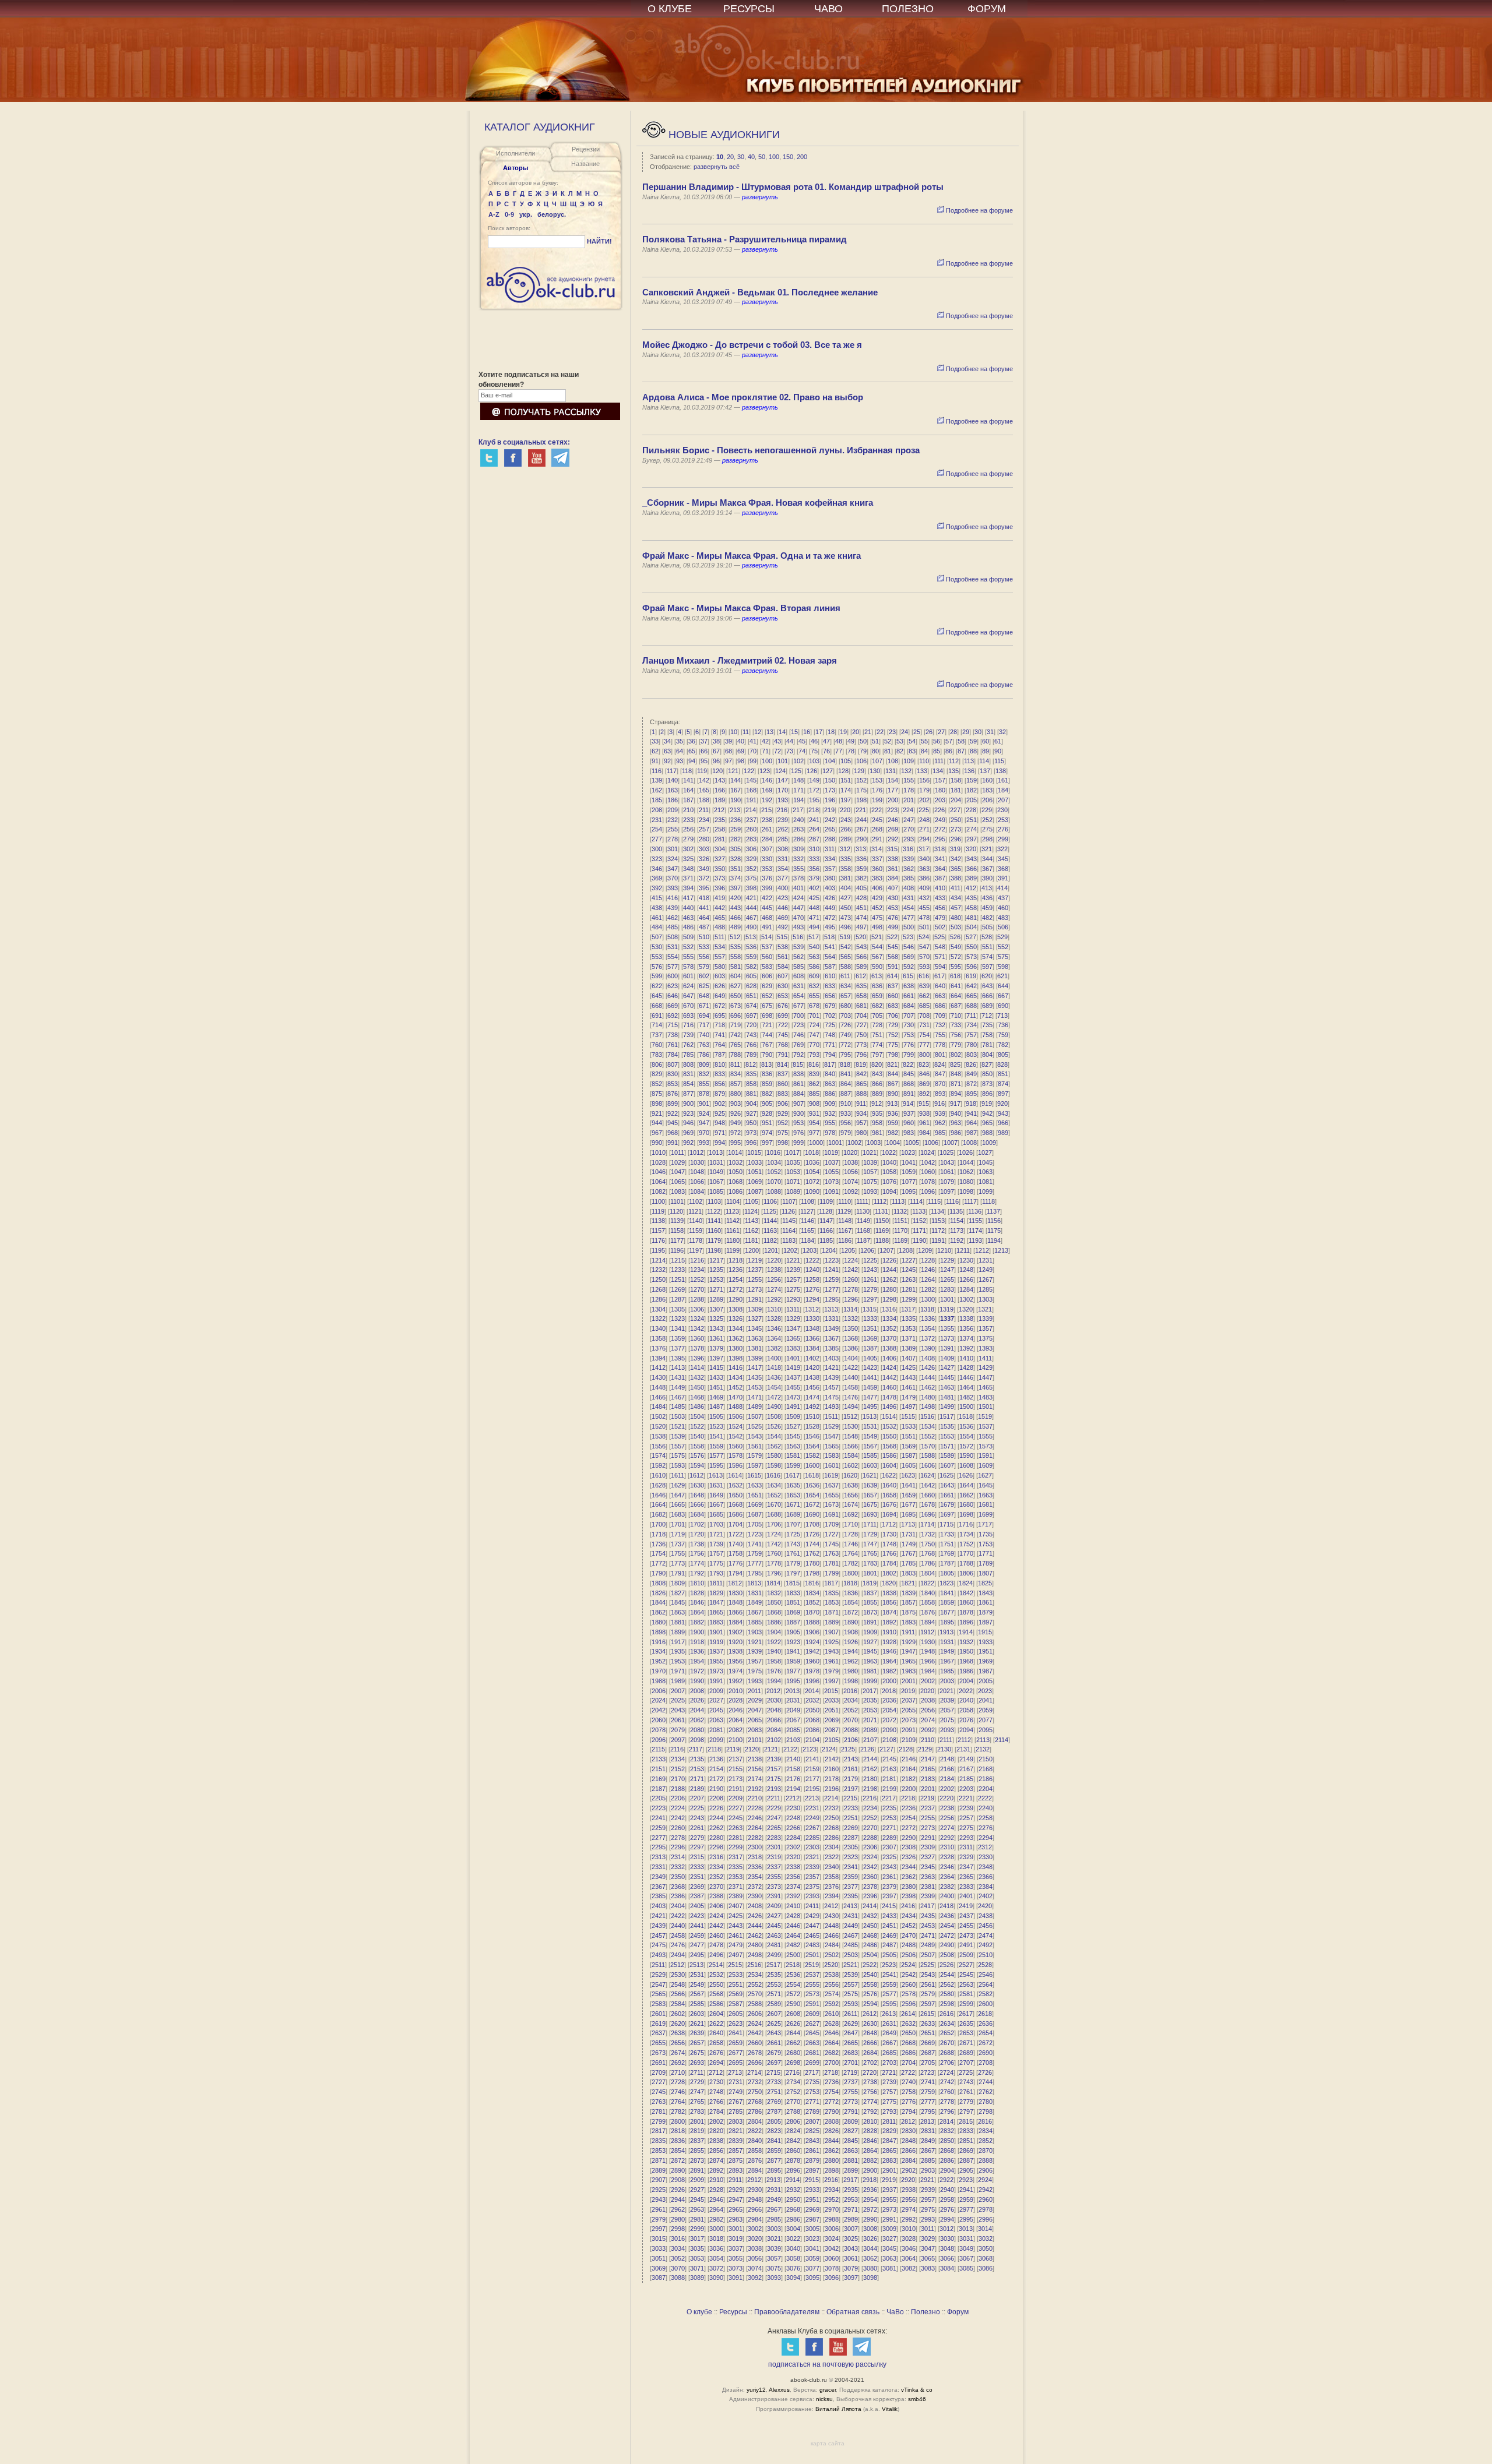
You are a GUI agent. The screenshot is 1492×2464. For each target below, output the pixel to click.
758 (987, 1035)
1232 (659, 1270)
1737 (678, 1544)
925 (720, 1113)
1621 (870, 1475)
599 (657, 976)
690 (1003, 1006)
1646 (659, 1495)
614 (892, 976)
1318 (927, 1309)
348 (688, 869)
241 (814, 820)
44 (790, 741)
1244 (889, 1270)
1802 (889, 1573)
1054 (812, 1172)
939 (940, 1113)
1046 (659, 1172)
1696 (928, 1514)
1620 (850, 1475)
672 (720, 1006)
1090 (812, 1192)
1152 (919, 1221)
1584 (851, 1455)
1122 (714, 1211)
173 (830, 790)
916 (939, 1104)
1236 (736, 1270)
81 (888, 751)
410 (940, 888)
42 (765, 741)
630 (783, 986)
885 (814, 1094)
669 (673, 1006)
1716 (966, 1524)
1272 (736, 1289)
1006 (931, 1143)
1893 (909, 1622)
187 (688, 800)
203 (940, 800)
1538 (659, 1436)
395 (704, 888)
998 (783, 1143)
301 (673, 849)
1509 (793, 1416)
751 (877, 1035)
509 (688, 937)
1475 (832, 1397)
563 (814, 957)
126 (812, 771)
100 (774, 157)
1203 (810, 1250)
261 (767, 829)
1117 (970, 1201)
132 (906, 771)
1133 (919, 1211)
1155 (975, 1221)
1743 (793, 1544)
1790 (659, 1573)
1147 (826, 1221)
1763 (832, 1553)
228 (971, 810)
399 (767, 888)
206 (987, 800)
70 (753, 751)
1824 (966, 1583)
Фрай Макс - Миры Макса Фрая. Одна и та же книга (752, 556)
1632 (736, 1485)
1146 (807, 1221)
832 (704, 1074)
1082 (659, 1192)
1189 (901, 1240)
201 (909, 800)
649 (720, 996)
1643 (947, 1485)
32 (1002, 732)
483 (1003, 918)
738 (673, 1035)
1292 (774, 1299)
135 (953, 771)
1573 (986, 1446)
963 (956, 1123)
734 (972, 1025)
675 (767, 1006)
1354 (928, 1328)
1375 (986, 1338)
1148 (845, 1221)
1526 (774, 1426)
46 (814, 741)
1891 (870, 1622)
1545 (793, 1436)
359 (861, 869)
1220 (774, 1260)
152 (861, 780)
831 (688, 1074)
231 (657, 820)
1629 (678, 1485)
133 (922, 771)
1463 (947, 1387)
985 (940, 1133)
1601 (832, 1465)
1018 (812, 1152)
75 (814, 751)
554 (673, 957)
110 (924, 761)
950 (751, 1123)
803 (972, 1055)
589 (861, 967)
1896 (966, 1622)
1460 (889, 1387)
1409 (947, 1358)
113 (969, 761)
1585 (870, 1455)
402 (814, 888)
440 (688, 908)
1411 (985, 1358)
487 (704, 927)
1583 (832, 1455)
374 (736, 878)
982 (893, 1133)
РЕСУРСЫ (749, 9)
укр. (526, 214)
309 (798, 849)
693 (688, 1016)
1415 (716, 1367)
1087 (755, 1192)
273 (956, 829)
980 (861, 1133)
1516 (927, 1416)
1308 (736, 1309)
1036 (812, 1162)
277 (657, 839)
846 (924, 1074)
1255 (755, 1279)
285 (783, 839)
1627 (985, 1475)
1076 (889, 1182)
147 (783, 780)
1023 (908, 1152)
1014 (735, 1152)
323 (657, 859)
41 (753, 741)
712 (987, 1016)
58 (961, 741)
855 (704, 1084)
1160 (714, 1231)
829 (657, 1074)
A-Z (494, 214)
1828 (697, 1593)
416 (673, 898)
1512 (850, 1416)
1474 (812, 1397)
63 (667, 751)
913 (892, 1104)
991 (673, 1143)
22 (880, 732)
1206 (867, 1250)
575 (1003, 957)
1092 (851, 1192)
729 (893, 1025)
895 (972, 1094)
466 (736, 918)
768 (783, 1045)
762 (688, 1045)
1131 (882, 1211)
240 (798, 820)
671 (704, 1006)
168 (751, 790)
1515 (908, 1416)
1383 (793, 1348)
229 (987, 810)
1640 (889, 1485)
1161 (733, 1231)
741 (720, 1035)
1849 (755, 1602)
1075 (870, 1182)
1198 (714, 1250)
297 (972, 839)
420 (736, 898)
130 (875, 771)
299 (1003, 839)
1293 (793, 1299)
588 (846, 967)
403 (830, 888)
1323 (678, 1319)
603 (720, 976)
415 (657, 898)
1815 (793, 1583)
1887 (793, 1622)
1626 (966, 1475)
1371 (909, 1338)
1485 (678, 1407)
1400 (774, 1358)
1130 (863, 1211)
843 (877, 1074)
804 (987, 1055)
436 (987, 898)
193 (783, 800)
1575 (678, 1455)
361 (893, 869)
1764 (851, 1553)
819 (861, 1064)
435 (972, 898)
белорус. (552, 214)
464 (704, 918)
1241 (832, 1270)
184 (1003, 790)
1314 (850, 1309)
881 (751, 1094)
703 (846, 1016)
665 (972, 996)
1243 (870, 1270)
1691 (832, 1514)
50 (762, 157)
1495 (870, 1407)
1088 (774, 1192)
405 (861, 888)
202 (924, 800)
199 (877, 800)
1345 (755, 1328)
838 (798, 1074)
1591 (986, 1455)
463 (688, 918)
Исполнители (515, 153)
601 (688, 976)
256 (688, 829)
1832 (774, 1593)
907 (798, 1104)
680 (846, 1006)
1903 (755, 1632)
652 (767, 996)
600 (673, 976)
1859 (947, 1602)
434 (956, 898)
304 (720, 849)
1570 (928, 1446)
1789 (986, 1563)
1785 (909, 1563)
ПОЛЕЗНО (908, 9)
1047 (678, 1172)
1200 (752, 1250)
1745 (832, 1544)
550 (972, 947)
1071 (793, 1182)
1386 (851, 1348)
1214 (659, 1260)
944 (657, 1123)
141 (688, 780)
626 (720, 986)
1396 (697, 1358)
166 (720, 790)
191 (751, 800)
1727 (832, 1534)
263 (798, 829)
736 (1003, 1025)
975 (783, 1133)
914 (908, 1104)
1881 (678, 1622)
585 (798, 967)
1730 (889, 1534)
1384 (812, 1348)
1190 (919, 1240)
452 (877, 908)
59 (973, 741)
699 (783, 1016)
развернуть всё (717, 167)
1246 (928, 1270)
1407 (909, 1358)
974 (767, 1133)
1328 (774, 1319)
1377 (678, 1348)
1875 (909, 1612)
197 (846, 800)
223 (892, 810)
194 (798, 800)
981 (877, 1133)
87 (961, 751)
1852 (812, 1602)
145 (751, 780)
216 (782, 810)
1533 (909, 1426)
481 (972, 918)
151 (846, 780)
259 (736, 829)
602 (704, 976)
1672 (812, 1504)
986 (956, 1133)
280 (704, 839)
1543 (755, 1436)
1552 (928, 1436)
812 (751, 1064)
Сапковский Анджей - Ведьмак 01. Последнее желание (760, 292)
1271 (716, 1289)
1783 (870, 1563)
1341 (678, 1328)
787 (720, 1055)
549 (956, 947)
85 (937, 751)
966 (1003, 1123)
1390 (928, 1348)
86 (949, 751)
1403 (832, 1358)
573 (972, 957)
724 (814, 1025)
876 (673, 1094)
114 (984, 761)
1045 (986, 1162)
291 (877, 839)
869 (924, 1084)
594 (940, 967)
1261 (870, 1279)
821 (892, 1064)
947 (704, 1123)
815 (798, 1064)
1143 (752, 1221)
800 (924, 1055)
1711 (870, 1524)
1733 (947, 1534)
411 (956, 888)
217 (798, 810)
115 (999, 761)
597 (987, 967)
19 (843, 732)
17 (819, 732)
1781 (832, 1563)
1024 (927, 1152)
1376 (659, 1348)
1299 (909, 1299)
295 (940, 839)
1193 (975, 1240)
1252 (697, 1279)
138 (1001, 771)
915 (924, 1104)
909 (830, 1104)
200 (802, 157)
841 (846, 1074)
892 (924, 1094)
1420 (812, 1367)
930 (798, 1113)
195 (814, 800)
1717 (985, 1524)
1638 (851, 1485)
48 (839, 741)
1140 (696, 1221)
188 (704, 800)
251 (972, 820)
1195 (658, 1250)
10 (720, 157)
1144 (770, 1221)
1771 (986, 1553)
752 (893, 1035)
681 (861, 1006)
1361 (716, 1338)
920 (1002, 1104)
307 (767, 849)
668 (657, 1006)
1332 (851, 1319)
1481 (947, 1397)
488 (720, 927)
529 (1002, 937)
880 (736, 1094)
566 (861, 957)
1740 (736, 1544)
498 (877, 927)
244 (861, 820)
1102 (696, 1201)
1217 (716, 1260)
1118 (988, 1201)
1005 (912, 1143)
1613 (716, 1475)
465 (720, 918)
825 (955, 1064)
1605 (909, 1465)
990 (657, 1143)
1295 (832, 1299)
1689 (793, 1514)
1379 (716, 1348)
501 (924, 927)
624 (688, 986)
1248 (966, 1270)
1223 (832, 1260)
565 (846, 957)
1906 (812, 1632)
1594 (697, 1465)
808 (688, 1064)
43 (777, 741)
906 (783, 1104)
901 (704, 1104)
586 (814, 967)
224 (908, 810)
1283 (947, 1289)
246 (893, 820)
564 (830, 957)
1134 (937, 1211)
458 (972, 908)
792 (798, 1055)
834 (736, 1074)
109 (909, 761)
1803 (909, 1573)
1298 (889, 1299)
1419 (793, 1367)
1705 (755, 1524)
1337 (947, 1319)
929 (783, 1113)
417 (688, 898)
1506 (736, 1416)
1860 (966, 1602)
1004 (893, 1143)
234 (704, 820)
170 (783, 790)
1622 (889, 1475)
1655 (832, 1495)
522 (892, 937)
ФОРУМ (987, 9)
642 (972, 986)
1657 (870, 1495)
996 (751, 1143)
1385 (832, 1348)
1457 (832, 1387)
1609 (986, 1465)
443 (736, 908)
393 (673, 888)
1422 (851, 1367)
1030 (697, 1162)
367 (987, 869)
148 (798, 780)
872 (972, 1084)
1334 (889, 1319)
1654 (812, 1495)
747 (814, 1035)
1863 (678, 1612)
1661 (947, 1495)
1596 (736, 1465)
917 (955, 1104)
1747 (870, 1544)
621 (1002, 976)
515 (782, 937)
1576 (697, 1455)
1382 (774, 1348)
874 (1003, 1084)
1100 (658, 1201)
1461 (909, 1387)
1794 (736, 1573)
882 (767, 1094)
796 (861, 1055)
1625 (946, 1475)
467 (751, 918)
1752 (966, 1544)
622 (657, 986)
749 (846, 1035)
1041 (909, 1162)
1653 (793, 1495)
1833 (793, 1593)
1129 (844, 1211)
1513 (870, 1416)
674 (751, 1006)
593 (924, 967)
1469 (716, 1397)
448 (814, 908)
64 (680, 751)
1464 (966, 1387)
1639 (870, 1485)
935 (877, 1113)
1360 (697, 1338)
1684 (697, 1514)
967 (657, 1133)
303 (704, 849)
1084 (697, 1192)
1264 (928, 1279)
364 (940, 869)
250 (956, 820)
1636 (812, 1485)
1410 (966, 1358)
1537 (986, 1426)
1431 (678, 1377)
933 (846, 1113)
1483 (986, 1397)
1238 (774, 1270)
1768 (928, 1553)
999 (798, 1143)
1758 (736, 1553)
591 (893, 967)
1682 (659, 1514)
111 (939, 761)
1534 (928, 1426)
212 (719, 810)
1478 (889, 1397)
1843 (986, 1593)
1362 (736, 1338)
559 (751, 957)
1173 (957, 1231)
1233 (678, 1270)
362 (909, 869)
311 (830, 849)
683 (893, 1006)
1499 (947, 1407)
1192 (957, 1240)
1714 (927, 1524)
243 (846, 820)
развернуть (760, 197)
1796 (774, 1573)
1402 (812, 1358)
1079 (947, 1182)
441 (704, 908)
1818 (850, 1583)
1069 (755, 1182)
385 (909, 878)
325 (688, 859)
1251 (678, 1279)
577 (673, 967)
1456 (812, 1387)
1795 (755, 1573)
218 (814, 810)
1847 (716, 1602)
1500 (966, 1407)
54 (912, 741)
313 (861, 849)
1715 (946, 1524)
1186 (845, 1240)
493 (798, 927)
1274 (774, 1289)
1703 (716, 1524)
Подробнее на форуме (979, 210)
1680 (966, 1504)
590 (877, 967)
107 (877, 761)
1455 (793, 1387)
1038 (851, 1162)
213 (735, 810)
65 (692, 751)
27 (941, 732)
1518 (966, 1416)
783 (657, 1055)
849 (972, 1074)
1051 (755, 1172)
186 (673, 800)
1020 (850, 1152)
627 (736, 986)
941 (972, 1113)
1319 (946, 1309)
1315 (870, 1309)
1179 (714, 1240)
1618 (812, 1475)
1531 (870, 1426)
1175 (994, 1231)
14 (782, 732)
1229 (947, 1260)
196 (830, 800)
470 (798, 918)
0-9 (509, 214)
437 (1003, 898)
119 (702, 771)
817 (829, 1064)
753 (909, 1035)
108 (893, 761)
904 (751, 1104)
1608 (966, 1465)
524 (924, 937)
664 (956, 996)
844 (893, 1074)
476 (893, 918)
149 (814, 780)
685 (924, 1006)
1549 (870, 1436)
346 (657, 869)
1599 (793, 1465)
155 (909, 780)
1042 (928, 1162)
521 (877, 937)
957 (861, 1123)
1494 (851, 1407)
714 (657, 1025)
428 (861, 898)
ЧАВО (828, 9)
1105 (752, 1201)
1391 (947, 1348)
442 (720, 908)
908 (814, 1104)
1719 (678, 1534)
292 (893, 839)
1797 (793, 1573)
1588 (928, 1455)
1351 (870, 1328)
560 (767, 957)
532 (688, 947)
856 (720, 1084)
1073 (832, 1182)
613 (877, 976)
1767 (909, 1553)
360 (877, 869)
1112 (880, 1201)
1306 (697, 1309)
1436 (774, 1377)
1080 (966, 1182)
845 (909, 1074)
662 (924, 996)
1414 (697, 1367)
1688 (774, 1514)
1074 (851, 1182)
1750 (928, 1544)
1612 (696, 1475)
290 (861, 839)
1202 (790, 1250)
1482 (966, 1397)
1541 (716, 1436)
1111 (862, 1201)
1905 (793, 1632)
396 (720, 888)
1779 (793, 1563)
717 (704, 1025)
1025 (946, 1152)
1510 (812, 1416)
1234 (697, 1270)
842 (861, 1074)
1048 (697, 1172)
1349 (832, 1328)
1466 (659, 1397)
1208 (906, 1250)
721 (767, 1025)
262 (783, 829)
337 (877, 859)
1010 (659, 1152)
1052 (774, 1172)
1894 (928, 1622)
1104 (733, 1201)
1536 (966, 1426)
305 (736, 849)
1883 (716, 1622)
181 (956, 790)
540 (814, 947)
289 (846, 839)
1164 (789, 1231)
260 (751, 829)
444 (751, 908)
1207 (886, 1250)
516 (798, 937)
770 (814, 1045)
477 (909, 918)
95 (704, 761)
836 (767, 1074)
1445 (947, 1377)
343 (972, 859)
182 (972, 790)
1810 (697, 1583)
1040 (889, 1162)
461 (657, 918)
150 (788, 157)
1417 (755, 1367)
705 (877, 1016)
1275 (793, 1289)
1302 (966, 1299)
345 (1003, 859)
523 (908, 937)
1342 (697, 1328)
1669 (755, 1504)
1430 (659, 1377)
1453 (755, 1387)
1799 (832, 1573)
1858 (928, 1602)
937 (909, 1113)
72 (777, 751)
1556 (659, 1446)
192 (767, 800)
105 (846, 761)
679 (830, 1006)
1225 (870, 1260)
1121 (695, 1211)
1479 (909, 1397)
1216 (697, 1260)
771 (830, 1045)
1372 (928, 1338)
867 (893, 1084)
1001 (835, 1143)
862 (814, 1084)
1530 (851, 1426)
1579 (755, 1455)
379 (814, 878)
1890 (851, 1622)
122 (749, 771)
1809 (678, 1583)
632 (814, 986)
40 (751, 157)
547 (924, 947)
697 (751, 1016)
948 (720, 1123)
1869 (793, 1612)
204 (956, 800)
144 (736, 780)
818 (845, 1064)
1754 (659, 1553)
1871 (832, 1612)
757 (972, 1035)
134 (938, 771)
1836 (851, 1593)
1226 (889, 1260)
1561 (755, 1446)
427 (846, 898)
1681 (986, 1504)
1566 (851, 1446)
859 (767, 1084)
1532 (889, 1426)
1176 (658, 1240)
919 (987, 1104)
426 (830, 898)
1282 (928, 1289)
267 (861, 829)
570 (924, 957)
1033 (755, 1162)
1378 (697, 1348)
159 (972, 780)
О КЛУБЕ (670, 9)
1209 (925, 1250)
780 (972, 1045)
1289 (716, 1299)
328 (736, 859)
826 (971, 1064)
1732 (928, 1534)
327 (720, 859)
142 (704, 780)
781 (987, 1045)
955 (830, 1123)
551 (987, 947)
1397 (716, 1358)
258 (720, 829)
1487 (716, 1407)
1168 (863, 1231)
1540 (697, 1436)
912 (877, 1104)
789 (751, 1055)
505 (987, 927)
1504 (697, 1416)
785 (688, 1055)
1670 (774, 1504)
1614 (735, 1475)
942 (987, 1113)
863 (830, 1084)
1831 (755, 1593)
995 (736, 1143)
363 (924, 869)
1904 (774, 1632)
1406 (889, 1358)
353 (767, 869)
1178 (696, 1240)
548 (940, 947)
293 (909, 839)
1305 (678, 1309)
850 (987, 1074)
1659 (909, 1495)
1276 (812, 1289)
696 (736, 1016)
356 (814, 869)
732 (940, 1025)
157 (940, 780)
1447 (986, 1377)
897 (1003, 1094)
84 (924, 751)
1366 (812, 1338)
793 (814, 1055)
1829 (716, 1593)
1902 (736, 1632)
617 (939, 976)
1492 (812, 1407)
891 (909, 1094)
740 (704, 1035)
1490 (774, 1407)
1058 (889, 1172)
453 (893, 908)
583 (767, 967)
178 (909, 790)
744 (767, 1035)
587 (830, 967)
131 (891, 771)
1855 (870, 1602)
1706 (774, 1524)
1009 (989, 1143)
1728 (851, 1534)
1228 (928, 1260)
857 (736, 1084)
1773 (678, 1563)
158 (956, 780)
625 (704, 986)
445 (767, 908)
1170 (901, 1231)
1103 (714, 1201)
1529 (832, 1426)
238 (767, 820)
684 (909, 1006)
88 (973, 751)
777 (924, 1045)
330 (767, 859)
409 (924, 888)
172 (814, 790)
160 (987, 780)
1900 (697, 1632)
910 (846, 1104)
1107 (789, 1201)
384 (893, 878)
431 (909, 898)
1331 (832, 1319)
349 (704, 869)
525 (939, 937)
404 (846, 888)
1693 (870, 1514)
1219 (755, 1260)
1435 (755, 1377)
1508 (774, 1416)
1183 (789, 1240)
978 (830, 1133)
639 (924, 986)
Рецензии (586, 149)
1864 (697, 1612)
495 (830, 927)
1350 (851, 1328)
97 (729, 761)
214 (751, 810)
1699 (986, 1514)
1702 (697, 1524)
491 (767, 927)
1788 (966, 1563)
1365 (793, 1338)
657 (846, 996)
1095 (909, 1192)
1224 (851, 1260)
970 (704, 1133)
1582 (812, 1455)
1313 (831, 1309)
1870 (812, 1612)
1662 (966, 1495)
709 (940, 1016)
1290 (736, 1299)
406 (877, 888)
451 (861, 908)
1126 (788, 1211)
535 (736, 947)
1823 (946, 1583)
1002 (854, 1143)
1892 (889, 1622)
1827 (678, 1593)
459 (987, 908)
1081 (986, 1182)
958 (877, 1123)
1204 (829, 1250)
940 (956, 1113)
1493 (832, 1407)
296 (956, 839)
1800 (851, 1573)
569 (909, 957)
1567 (870, 1446)
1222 (812, 1260)
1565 (832, 1446)
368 (1003, 869)
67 (716, 751)
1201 (771, 1250)
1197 (696, 1250)
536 (751, 947)
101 (783, 761)
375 (751, 878)
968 (673, 1133)
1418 (774, 1367)
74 (802, 751)
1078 (928, 1182)
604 (736, 976)
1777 (755, 1563)
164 (688, 790)
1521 (678, 1426)
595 (956, 967)
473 (846, 918)
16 (807, 732)
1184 (807, 1240)
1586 (889, 1455)
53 (900, 741)
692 (673, 1016)
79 (863, 751)
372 (704, 878)
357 (830, 869)
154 (893, 780)
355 (798, 869)
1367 (832, 1338)
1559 (716, 1446)
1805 (947, 1573)
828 (1002, 1064)
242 (830, 820)
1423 (870, 1367)
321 (987, 849)
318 (939, 849)
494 (814, 927)
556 (704, 957)
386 (924, 878)
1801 (870, 1573)
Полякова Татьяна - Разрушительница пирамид (745, 239)
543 (861, 947)
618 (955, 976)
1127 (807, 1211)
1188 (882, 1240)
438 (657, 908)
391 (1003, 878)
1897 (986, 1622)
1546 (812, 1436)
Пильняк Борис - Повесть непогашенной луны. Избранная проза (781, 450)
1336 (928, 1319)
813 (766, 1064)
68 (729, 751)
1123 (732, 1211)
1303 (986, 1299)
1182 (770, 1240)
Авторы (515, 168)
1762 (812, 1553)
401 (798, 888)
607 (783, 976)
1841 (947, 1593)
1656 (851, 1495)
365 (956, 869)
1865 (716, 1612)
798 (893, 1055)
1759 (755, 1553)
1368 (851, 1338)
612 (861, 976)
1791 (678, 1573)
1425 (909, 1367)
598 (1003, 967)
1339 (986, 1319)
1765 (870, 1553)
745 (783, 1035)
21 (868, 732)
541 (830, 947)
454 (909, 908)
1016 (773, 1152)
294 (924, 839)
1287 (678, 1299)
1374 (966, 1338)
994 (720, 1143)
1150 (882, 1221)
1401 (793, 1358)
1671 (793, 1504)
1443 (909, 1377)
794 (830, 1055)
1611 (678, 1475)
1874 (889, 1612)
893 (940, 1094)
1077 (909, 1182)
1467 (678, 1397)
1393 (986, 1348)
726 (846, 1025)
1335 (909, 1319)
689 (987, 1006)
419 (720, 898)
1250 (659, 1279)
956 (846, 1123)
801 (940, 1055)
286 (798, 839)
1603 (870, 1465)
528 (987, 937)
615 (908, 976)
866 (877, 1084)
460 (1003, 908)
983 (909, 1133)
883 (783, 1094)
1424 (889, 1367)
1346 (774, 1328)
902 (720, 1104)
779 (956, 1045)
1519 (985, 1416)
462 (673, 918)
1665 (678, 1504)
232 (673, 820)
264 (814, 829)
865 (861, 1084)
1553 (947, 1436)
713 (1002, 1016)
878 (704, 1094)
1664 (659, 1504)
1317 (908, 1309)
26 (929, 732)
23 (892, 732)
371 (688, 878)
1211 (963, 1250)
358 (846, 869)
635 (861, 986)
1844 (659, 1602)
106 (861, 761)
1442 (889, 1377)
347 (673, 869)
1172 (938, 1231)
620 (987, 976)
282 (736, 839)
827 (987, 1064)
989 (1003, 1133)
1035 (793, 1162)
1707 (793, 1524)
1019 (831, 1152)
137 (985, 771)
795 (846, 1055)
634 (846, 986)
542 (846, 947)
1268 (659, 1289)
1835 (832, 1593)
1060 (928, 1172)
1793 (716, 1573)
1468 (697, 1397)
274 (972, 829)
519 (845, 937)
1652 (774, 1495)
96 (716, 761)
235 (720, 820)
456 (940, 908)
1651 (755, 1495)
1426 (928, 1367)
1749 (909, 1544)
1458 (851, 1387)
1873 (870, 1612)
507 (657, 937)
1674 (851, 1504)
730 (909, 1025)
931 (814, 1113)
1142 (733, 1221)
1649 (716, 1495)
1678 (928, 1504)
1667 (716, 1504)
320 (971, 849)
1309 (755, 1309)
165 (704, 790)
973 (751, 1133)
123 (765, 771)
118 (687, 771)
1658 (889, 1495)
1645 (986, 1485)
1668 (736, 1504)
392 (657, 888)
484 (657, 927)
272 (940, 829)
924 (704, 1113)
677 (798, 1006)
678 (814, 1006)
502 (940, 927)
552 (1003, 947)
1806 (966, 1573)
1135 (956, 1211)
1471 (755, 1397)
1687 (755, 1514)
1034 (774, 1162)
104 (830, 761)
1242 (851, 1270)
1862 (659, 1612)
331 (783, 859)
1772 (659, 1563)
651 (751, 996)
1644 (966, 1485)
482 (987, 918)
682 (877, 1006)
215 (766, 810)
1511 (831, 1416)
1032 (736, 1162)
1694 (889, 1514)
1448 (659, 1387)
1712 (889, 1524)
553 (657, 957)
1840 (928, 1593)
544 (877, 947)
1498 (928, 1407)
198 (861, 800)
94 (692, 761)
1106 (770, 1201)
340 (924, 859)
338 (893, 859)
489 (736, 927)
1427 (947, 1367)
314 (877, 849)
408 (909, 888)
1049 (716, 1172)
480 (956, 918)
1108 (807, 1201)
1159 (696, 1231)
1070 (774, 1182)
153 (877, 780)
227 (955, 810)
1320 (966, 1309)
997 (767, 1143)
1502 (659, 1416)
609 (814, 976)
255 (673, 829)
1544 (774, 1436)
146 (767, 780)
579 (704, 967)
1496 (889, 1407)
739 (688, 1035)
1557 (678, 1446)
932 (830, 1113)
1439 (832, 1377)
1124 (751, 1211)
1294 (812, 1299)
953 (798, 1123)
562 (798, 957)
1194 (994, 1240)
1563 (793, 1446)
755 (940, 1035)
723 (798, 1025)
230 (1002, 810)
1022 (889, 1152)
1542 (736, 1436)
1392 (966, 1348)
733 (956, 1025)
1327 (755, 1319)
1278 (851, 1289)
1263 (909, 1279)
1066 (697, 1182)
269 (893, 829)
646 (673, 996)
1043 (947, 1162)
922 (673, 1113)
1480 (928, 1397)
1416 (736, 1367)
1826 (659, 1593)
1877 (947, 1612)
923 (688, 1113)
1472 (774, 1397)
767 (767, 1045)
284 (767, 839)
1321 (985, 1309)
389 (972, 878)
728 (877, 1025)
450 (846, 908)
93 (680, 761)
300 (657, 849)
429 (877, 898)
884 (798, 1094)
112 (954, 761)
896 (987, 1094)
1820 (889, 1583)
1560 (736, 1446)
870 (940, 1084)
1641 (909, 1485)
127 (828, 771)
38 (716, 741)
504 (972, 927)
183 (987, 790)
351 (736, 869)
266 (846, 829)
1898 (659, 1632)
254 (657, 829)
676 (783, 1006)
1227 (909, 1260)
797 (877, 1055)
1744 (812, 1544)
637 (893, 986)
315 (892, 849)
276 (1003, 829)
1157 (658, 1231)
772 (846, 1045)
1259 (832, 1279)
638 (909, 986)
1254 (736, 1279)
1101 (677, 1201)
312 (845, 849)
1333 (870, 1319)
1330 (812, 1319)
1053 (793, 1172)
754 (924, 1035)
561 (783, 957)
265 (830, 829)
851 (1003, 1074)
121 (733, 771)
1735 (986, 1534)
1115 (934, 1201)
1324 (697, 1319)
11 (746, 732)
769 (798, 1045)
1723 (755, 1534)
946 (688, 1123)
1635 (793, 1485)
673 (736, 1006)
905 (767, 1104)
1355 (947, 1328)
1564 (812, 1446)
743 (751, 1035)
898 (657, 1104)
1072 (812, 1182)
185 (657, 800)
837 (783, 1074)
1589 (947, 1455)
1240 (812, 1270)
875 (657, 1094)
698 (767, 1016)
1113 (898, 1201)
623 (673, 986)
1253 (716, 1279)
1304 (659, 1309)
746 (798, 1035)
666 (987, 996)
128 (843, 771)
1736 (659, 1544)
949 (736, 1123)
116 (657, 771)
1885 (755, 1622)
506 (1003, 927)
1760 (774, 1553)
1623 (908, 1475)
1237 (755, 1270)
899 (673, 1104)
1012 (696, 1152)
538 (783, 947)
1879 (986, 1612)
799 (909, 1055)
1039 (870, 1162)
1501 (986, 1407)
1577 (716, 1455)
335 (846, 859)
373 (720, 878)
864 (846, 1084)
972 (736, 1133)
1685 (716, 1514)
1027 (985, 1152)
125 (796, 771)
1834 (812, 1593)
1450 (697, 1387)
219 (829, 810)
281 (720, 839)
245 (877, 820)
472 (830, 918)
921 (657, 1113)
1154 (957, 1221)
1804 (928, 1573)
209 (673, 810)
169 (767, 790)
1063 (986, 1172)
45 (802, 741)
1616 (773, 1475)
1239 (793, 1270)
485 (673, 927)
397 (736, 888)
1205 (848, 1250)
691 (657, 1016)
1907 (832, 1632)
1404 (851, 1358)
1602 (851, 1465)
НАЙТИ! (599, 241)
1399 (755, 1358)
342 (956, 859)
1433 (716, 1377)
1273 (755, 1289)
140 (673, 780)
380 (830, 878)
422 (767, 898)
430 (893, 898)
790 (767, 1055)
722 (783, 1025)
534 (720, 947)
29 (966, 732)
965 (987, 1123)
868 (909, 1084)
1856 (889, 1602)
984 (924, 1133)
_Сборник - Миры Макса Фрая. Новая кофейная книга (758, 503)
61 (998, 741)
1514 (889, 1416)
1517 (946, 1416)
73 (790, 751)
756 (956, 1035)
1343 (716, 1328)
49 (851, 741)
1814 (773, 1583)
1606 (928, 1465)
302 (688, 849)
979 (846, 1133)
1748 (889, 1544)
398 (751, 888)
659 (877, 996)
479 (940, 918)
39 (729, 741)
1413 (678, 1367)
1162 (752, 1231)
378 (798, 878)
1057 (870, 1172)
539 (798, 947)
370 (673, 878)
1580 (774, 1455)
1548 (851, 1436)
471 (814, 918)
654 (798, 996)
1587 (909, 1455)
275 (987, 829)
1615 (754, 1475)
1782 (851, 1563)
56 (937, 741)
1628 (659, 1485)
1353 (909, 1328)
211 (704, 810)
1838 (889, 1593)
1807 (986, 1573)
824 (939, 1064)
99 (753, 761)
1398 (736, 1358)
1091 (832, 1192)
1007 (951, 1143)
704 (861, 1016)
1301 (947, 1299)
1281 (909, 1289)
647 (688, 996)
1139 (677, 1221)
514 (766, 937)
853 (673, 1084)
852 (657, 1084)
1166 (826, 1231)
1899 (678, 1632)
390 (987, 878)
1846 (697, 1602)
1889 (832, 1622)
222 (877, 810)
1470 (736, 1397)
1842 (966, 1593)
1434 (736, 1377)
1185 (826, 1240)
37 (704, 741)
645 (657, 996)
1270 (697, 1289)
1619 (831, 1475)
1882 (697, 1622)
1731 (909, 1534)
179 (924, 790)
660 (893, 996)
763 (704, 1045)
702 (830, 1016)
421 (751, 898)
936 (893, 1113)
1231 (986, 1260)
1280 (889, 1289)
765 (736, 1045)
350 (720, 869)
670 (688, 1006)
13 (770, 732)
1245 (909, 1270)
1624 (927, 1475)
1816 (812, 1583)
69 (741, 751)
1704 (736, 1524)
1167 (845, 1231)
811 (735, 1064)
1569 (909, 1446)
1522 (697, 1426)
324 (673, 859)
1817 (831, 1583)
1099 (986, 1192)
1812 (735, 1583)
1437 (793, 1377)
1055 (832, 1172)
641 (956, 986)
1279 (870, 1289)
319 (955, 849)
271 (924, 829)
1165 (807, 1231)
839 (814, 1074)
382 (861, 878)
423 (783, 898)
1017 (793, 1152)
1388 (889, 1348)
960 (909, 1123)
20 (730, 157)
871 (956, 1084)
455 (924, 908)
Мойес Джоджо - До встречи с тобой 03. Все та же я (752, 345)
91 (655, 761)
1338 (966, 1319)
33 (655, 741)
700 (798, 1016)
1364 (774, 1338)
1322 (659, 1319)
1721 (716, 1534)
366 (972, 869)
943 (1003, 1113)
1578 (736, 1455)
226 (939, 810)
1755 (678, 1553)
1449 (678, 1387)
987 (972, 1133)
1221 (793, 1260)
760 (657, 1045)
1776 (736, 1563)
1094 (889, 1192)
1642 (928, 1485)
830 (673, 1074)
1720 (697, 1534)
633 (830, 986)
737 (657, 1035)
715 (673, 1025)
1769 (947, 1553)
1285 (986, 1289)
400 (783, 888)
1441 (870, 1377)
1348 (812, 1328)
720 (751, 1025)
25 (917, 732)
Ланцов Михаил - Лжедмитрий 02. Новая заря (740, 660)
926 (736, 1113)
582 (751, 967)
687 (956, 1006)
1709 (832, 1524)
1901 (716, 1632)
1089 (793, 1192)
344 (987, 859)
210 (688, 810)
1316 (889, 1309)
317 (924, 849)
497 (861, 927)
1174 (975, 1231)
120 (717, 771)
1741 (755, 1544)
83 (912, 751)
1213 (1001, 1250)
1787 (947, 1563)
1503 (678, 1416)
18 (831, 732)
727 (861, 1025)
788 (736, 1055)
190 (736, 800)
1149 (863, 1221)
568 (893, 957)
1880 (659, 1622)
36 (692, 741)
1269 (678, 1289)
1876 (928, 1612)
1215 (678, 1260)
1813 (754, 1583)
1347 (793, 1328)
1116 (952, 1201)
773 (861, 1045)
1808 (659, 1583)
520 (861, 937)
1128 (826, 1211)
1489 (755, 1407)
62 (655, 751)
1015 (754, 1152)
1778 (774, 1563)
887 (846, 1094)
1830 (736, 1593)
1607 (947, 1465)
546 (909, 947)
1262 (889, 1279)
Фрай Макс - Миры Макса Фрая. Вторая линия (741, 608)
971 (720, 1133)
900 (688, 1104)
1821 (908, 1583)
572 (956, 957)
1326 (736, 1319)
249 (940, 820)
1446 (966, 1377)
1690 (812, 1514)
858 (751, 1084)
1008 (970, 1143)
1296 (851, 1299)
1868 (774, 1612)
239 (783, 820)
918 (971, 1104)
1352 (889, 1328)
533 (704, 947)
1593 (678, 1465)
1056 (851, 1172)
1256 (774, 1279)
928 (767, 1113)
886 (830, 1094)
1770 (966, 1553)
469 (783, 918)
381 (846, 878)
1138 (658, 1221)
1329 (793, 1319)
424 (798, 898)
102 (798, 761)
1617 (793, 1475)
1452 (736, 1387)
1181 (752, 1240)
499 (893, 927)
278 (673, 839)
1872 (851, 1612)
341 (940, 859)
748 (830, 1035)
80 (875, 751)
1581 (793, 1455)
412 (971, 888)
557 (720, 957)
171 (798, 790)
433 (940, 898)
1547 (832, 1436)
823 (924, 1064)
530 (657, 947)
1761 (793, 1553)
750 (861, 1035)
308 (783, 849)
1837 (870, 1593)
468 (767, 918)
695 (720, 1016)
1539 (678, 1436)
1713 (908, 1524)
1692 (851, 1514)
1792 (697, 1573)
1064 (659, 1182)
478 (924, 918)
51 (875, 741)
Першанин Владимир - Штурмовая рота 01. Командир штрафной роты (793, 187)
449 (830, 908)
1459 (870, 1387)
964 (972, 1123)
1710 (851, 1524)
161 (1003, 780)
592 (909, 967)
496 (846, 927)
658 (861, 996)
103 (814, 761)
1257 (793, 1279)
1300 (928, 1299)
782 (1003, 1045)
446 (783, 908)
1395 (678, 1358)
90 (998, 751)
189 (720, 800)
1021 (870, 1152)
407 (893, 888)
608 (798, 976)
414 (1002, 888)
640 (940, 986)
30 (741, 157)
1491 (793, 1407)
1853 (832, 1602)
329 (751, 859)
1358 (659, 1338)
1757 (716, 1553)
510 (704, 937)
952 (783, 1123)
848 (956, 1074)
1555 (986, 1436)
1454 (774, 1387)
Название (585, 164)
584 (783, 967)
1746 (851, 1544)
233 (688, 820)
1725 (793, 1534)
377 (783, 878)
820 (877, 1064)
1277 (832, 1289)
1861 (986, 1602)
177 (893, 790)
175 (861, 790)
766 (751, 1045)
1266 (966, 1279)
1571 (947, 1446)
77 (839, 751)
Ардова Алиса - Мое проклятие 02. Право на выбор (753, 397)
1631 (716, 1485)
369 (657, 878)
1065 (678, 1182)
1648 (697, 1495)
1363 (755, 1338)
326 (704, 859)
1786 (928, 1563)
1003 (874, 1143)
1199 (733, 1250)
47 (826, 741)
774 (877, 1045)
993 (704, 1143)
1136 (975, 1211)
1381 (755, 1348)
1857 (909, 1602)
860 (783, 1084)
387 (940, 878)
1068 (736, 1182)
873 (987, 1084)
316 (908, 849)
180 (940, 790)
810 (720, 1064)
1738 (697, 1544)
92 (667, 761)
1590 (966, 1455)
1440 (851, 1377)
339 (909, 859)
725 (830, 1025)
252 (987, 820)
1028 (659, 1162)
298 (987, 839)
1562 (774, 1446)
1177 (677, 1240)
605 (751, 976)
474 (861, 918)
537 (767, 947)
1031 (716, 1162)
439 (673, 908)
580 (720, 967)
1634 (774, 1485)
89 (986, 751)
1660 (928, 1495)
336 (861, 859)
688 (972, 1006)
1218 (736, 1260)
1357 (986, 1328)
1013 (716, 1152)
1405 (870, 1358)
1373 (947, 1338)
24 (905, 732)
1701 (678, 1524)
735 (987, 1025)
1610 (659, 1475)
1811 (716, 1583)
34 (667, 741)
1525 (755, 1426)
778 (940, 1045)
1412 (659, 1367)
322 (1002, 849)
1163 (770, 1231)
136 (969, 771)
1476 (851, 1397)
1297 (870, 1299)
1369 (870, 1338)
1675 (870, 1504)
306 (751, 849)
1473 (793, 1397)
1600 (812, 1465)
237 (751, 820)
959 (893, 1123)
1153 (938, 1221)
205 (972, 800)
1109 (826, 1201)
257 (704, 829)
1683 (678, 1514)
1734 (966, 1534)
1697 (947, 1514)
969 (688, 1133)
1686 (736, 1514)
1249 (986, 1270)
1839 (909, 1593)
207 (1003, 800)
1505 (716, 1416)
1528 (812, 1426)
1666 (697, 1504)
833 (720, 1074)
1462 (928, 1387)
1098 (966, 1192)
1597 (755, 1465)
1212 (982, 1250)
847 (940, 1074)
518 (829, 937)
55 (924, 741)
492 (783, 927)
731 (924, 1025)
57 (949, 741)
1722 (736, 1534)
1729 (870, 1534)
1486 (697, 1407)
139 (657, 780)
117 (672, 771)
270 (909, 829)
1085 (716, 1192)
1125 (770, 1211)
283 (751, 839)
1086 (736, 1192)
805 (1003, 1055)
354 (783, 869)
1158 (677, 1231)
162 (657, 790)
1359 (678, 1338)
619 (971, 976)
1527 (793, 1426)
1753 (986, 1544)
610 (830, 976)
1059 (909, 1172)
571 (940, 957)
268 (877, 829)
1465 (986, 1387)
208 (657, 810)
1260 (851, 1279)
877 (688, 1094)
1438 (812, 1377)
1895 (947, 1622)
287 (814, 839)
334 (830, 859)
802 (956, 1055)
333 (814, 859)
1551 (909, 1436)
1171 (919, 1231)
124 (780, 771)
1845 (678, 1602)
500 (909, 927)
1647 (678, 1495)
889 (877, 1094)
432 (924, 898)
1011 (678, 1152)
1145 (789, 1221)
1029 (678, 1162)
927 (751, 1113)
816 (814, 1064)
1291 (755, 1299)
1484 (659, 1407)
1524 (736, 1426)
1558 (697, 1446)
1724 (774, 1534)
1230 (966, 1260)
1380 (736, 1348)
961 (924, 1123)
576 (657, 967)
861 (798, 1084)
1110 (844, 1201)
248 (924, 820)
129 (859, 771)
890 (893, 1094)
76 (826, 751)
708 (924, 1016)
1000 (816, 1143)
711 (971, 1016)
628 (751, 986)
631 (798, 986)
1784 (889, 1563)
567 (877, 957)
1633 (755, 1485)
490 (751, 927)
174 (846, 790)
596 (972, 967)
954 (814, 1123)
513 (751, 937)
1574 (659, 1455)
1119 (658, 1211)
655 (814, 996)
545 (893, 947)
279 (688, 839)
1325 (716, 1319)
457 (956, 908)
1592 (659, 1465)
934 (861, 1113)
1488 (736, 1407)
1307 (716, 1309)
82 (900, 751)
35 (680, 741)
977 (814, 1133)
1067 (716, 1182)
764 (720, 1045)
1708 (812, 1524)
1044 (966, 1162)
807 (673, 1064)
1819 (870, 1583)
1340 (659, 1328)
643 (987, 986)
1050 (736, 1172)
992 (688, 1143)
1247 (947, 1270)
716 (688, 1025)
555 (688, 957)
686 (940, 1006)
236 (736, 820)
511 (719, 937)
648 (704, 996)
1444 (928, 1377)
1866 (736, 1612)
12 (758, 732)
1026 (966, 1152)
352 (751, 869)
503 (956, 927)
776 (909, 1045)
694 (704, 1016)
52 (888, 741)
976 (798, 1133)
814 (782, 1064)
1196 (677, 1250)
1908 (851, 1632)
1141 (714, 1221)
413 (987, 888)
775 (893, 1045)
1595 (716, 1465)
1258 (812, 1279)
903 (736, 1104)
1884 (736, 1622)
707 (909, 1016)
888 (861, 1094)
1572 (966, 1446)
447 (798, 908)
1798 (812, 1573)
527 (971, 937)
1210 (944, 1250)
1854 (851, 1602)
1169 (882, 1231)
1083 (678, 1192)
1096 (928, 1192)
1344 (736, 1328)
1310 (774, 1309)
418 (704, 898)
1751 (947, 1544)
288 (830, 839)
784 (673, 1055)
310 (814, 849)
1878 (966, 1612)
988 (987, 1133)
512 (735, 937)
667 (1003, 996)
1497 (909, 1407)
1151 (901, 1221)
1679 (947, 1504)
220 (845, 810)
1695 (909, 1514)
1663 (986, 1495)
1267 (986, 1279)
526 (955, 937)
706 (893, 1016)
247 (909, 820)
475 (877, 918)
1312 (812, 1309)
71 (765, 751)
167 (736, 790)
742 (736, 1035)
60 (986, 741)
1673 (832, 1504)
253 (1003, 820)
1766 (889, 1553)
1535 (947, 1426)
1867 (755, 1612)
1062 (966, 1172)
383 (877, 878)
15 (794, 732)
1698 (966, 1514)
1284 (966, 1289)
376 (767, 878)
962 (940, 1123)
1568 (889, 1446)
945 (673, 1123)
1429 (986, 1367)
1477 (870, 1397)
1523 (716, 1426)
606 (767, 976)
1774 (697, 1563)
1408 (928, 1358)
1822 (927, 1583)
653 (783, 996)
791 (783, 1055)
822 (908, 1064)
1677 (909, 1504)
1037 (832, 1162)
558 (736, 957)
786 (704, 1055)
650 (736, 996)
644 (1003, 986)
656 (830, 996)
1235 (716, 1270)
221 (861, 810)
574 (987, 957)
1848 (736, 1602)
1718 (659, 1534)
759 (1003, 1035)
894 (956, 1094)
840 (830, 1074)
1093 (870, 1192)
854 (688, 1084)
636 (877, 986)
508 (673, 937)
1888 (812, 1622)
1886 (774, 1622)
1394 (659, 1358)
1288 (697, 1299)
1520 (659, 1426)
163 (673, 790)
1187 (863, 1240)
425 (814, 898)
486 (688, 927)
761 (673, 1045)
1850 (774, 1602)
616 (924, 976)
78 (851, 751)
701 (814, 1016)
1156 (994, 1221)
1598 (774, 1465)
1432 (697, 1377)
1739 (716, 1544)
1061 (947, 1172)
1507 (755, 1416)
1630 (697, 1485)
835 (751, 1074)
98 (741, 761)
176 (877, 790)
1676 (889, 1504)
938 (924, 1113)
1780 (812, 1563)
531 (673, 947)
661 (909, 996)
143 (720, 780)
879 (720, 1094)
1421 (832, 1367)
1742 (774, 1544)
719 (736, 1025)
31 (990, 732)
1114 (916, 1201)
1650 (736, 1495)
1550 (889, 1436)
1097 (947, 1192)
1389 (909, 1348)
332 (798, 859)
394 (688, 888)
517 (814, 937)
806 (657, 1064)
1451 (716, 1387)
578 (688, 967)
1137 (993, 1211)
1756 (697, 1553)
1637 (832, 1485)
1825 (985, 1583)
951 (767, 1123)
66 (704, 751)
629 (767, 986)
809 (704, 1064)
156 (924, 780)
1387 (870, 1348)
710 (956, 1016)
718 (720, 1025)
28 (953, 732)
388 (956, 878)
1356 (966, 1328)
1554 (966, 1436)
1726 (812, 1534)
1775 (716, 1563)
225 (924, 810)
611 (845, 976)
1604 (889, 1465)
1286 (659, 1299)
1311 (793, 1309)
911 (861, 1104)
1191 (938, 1240)
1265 (947, 1279)
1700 (659, 1524)
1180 (733, 1240)
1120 (676, 1211)
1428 (966, 1367)
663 (940, 996)
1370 (889, 1338)
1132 (900, 1211)
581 (736, 967)
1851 (793, 1602)
